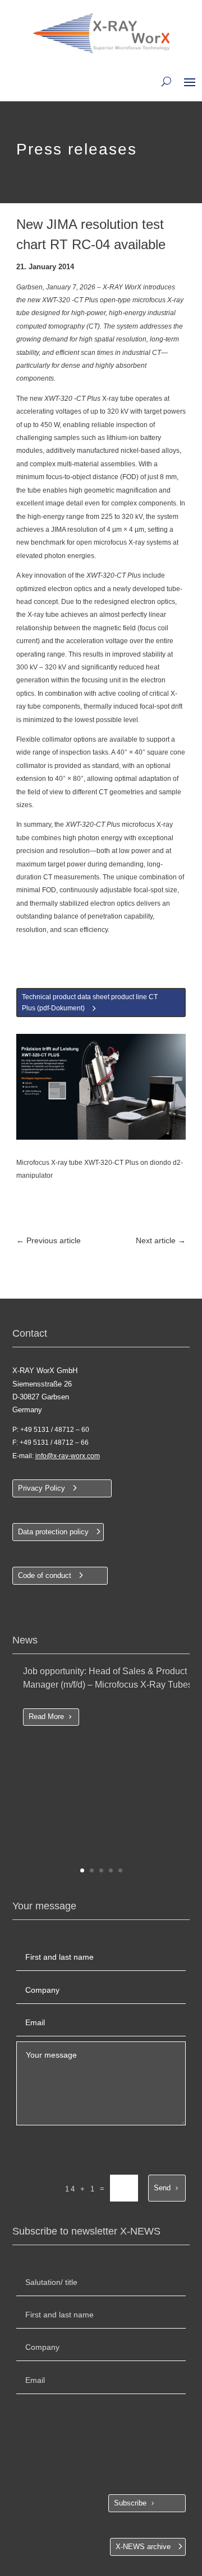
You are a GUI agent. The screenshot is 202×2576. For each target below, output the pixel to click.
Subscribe (130, 2503)
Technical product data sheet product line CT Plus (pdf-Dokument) (90, 1003)
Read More (46, 1716)
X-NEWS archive (143, 2547)
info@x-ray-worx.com (68, 1456)
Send (162, 2188)
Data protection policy (53, 1532)
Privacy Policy (42, 1488)
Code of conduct (45, 1575)
